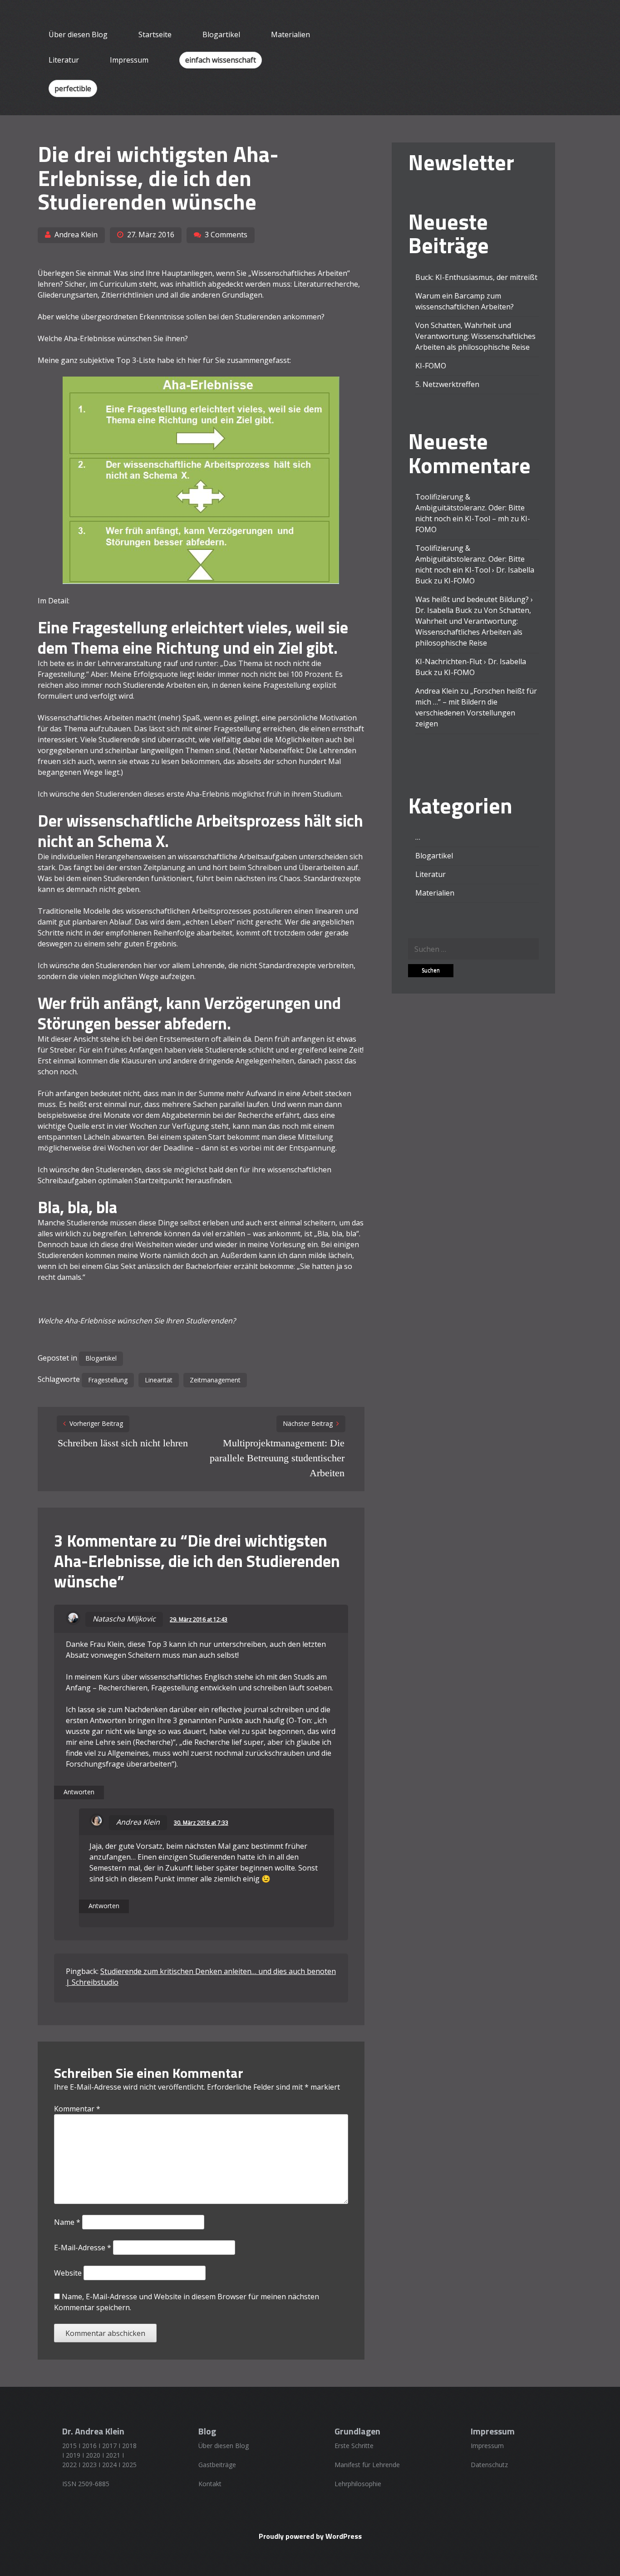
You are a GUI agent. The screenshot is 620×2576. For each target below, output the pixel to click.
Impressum (129, 60)
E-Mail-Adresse (83, 2248)
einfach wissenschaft (221, 60)
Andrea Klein (76, 235)
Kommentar (77, 2109)
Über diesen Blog (78, 34)
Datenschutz (489, 2465)
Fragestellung (108, 1380)
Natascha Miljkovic (124, 1619)
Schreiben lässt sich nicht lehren (123, 1443)
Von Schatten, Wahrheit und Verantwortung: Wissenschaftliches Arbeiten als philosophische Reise (475, 336)
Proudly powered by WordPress (310, 2536)
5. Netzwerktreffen (447, 384)
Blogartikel (221, 34)
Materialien (290, 34)
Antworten (79, 1792)
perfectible (73, 88)
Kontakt (210, 2484)
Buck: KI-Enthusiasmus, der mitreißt (476, 277)
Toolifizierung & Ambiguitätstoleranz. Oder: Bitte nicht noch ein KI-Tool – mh (470, 508)
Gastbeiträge (217, 2465)
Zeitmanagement (215, 1380)
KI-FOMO (431, 366)
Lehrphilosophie (358, 2484)
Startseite (155, 34)
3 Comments (226, 235)
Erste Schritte (354, 2446)
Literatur (64, 60)
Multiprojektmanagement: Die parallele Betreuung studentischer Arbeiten (277, 1458)
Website (68, 2273)
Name (67, 2222)
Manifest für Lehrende (367, 2465)
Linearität (159, 1380)
